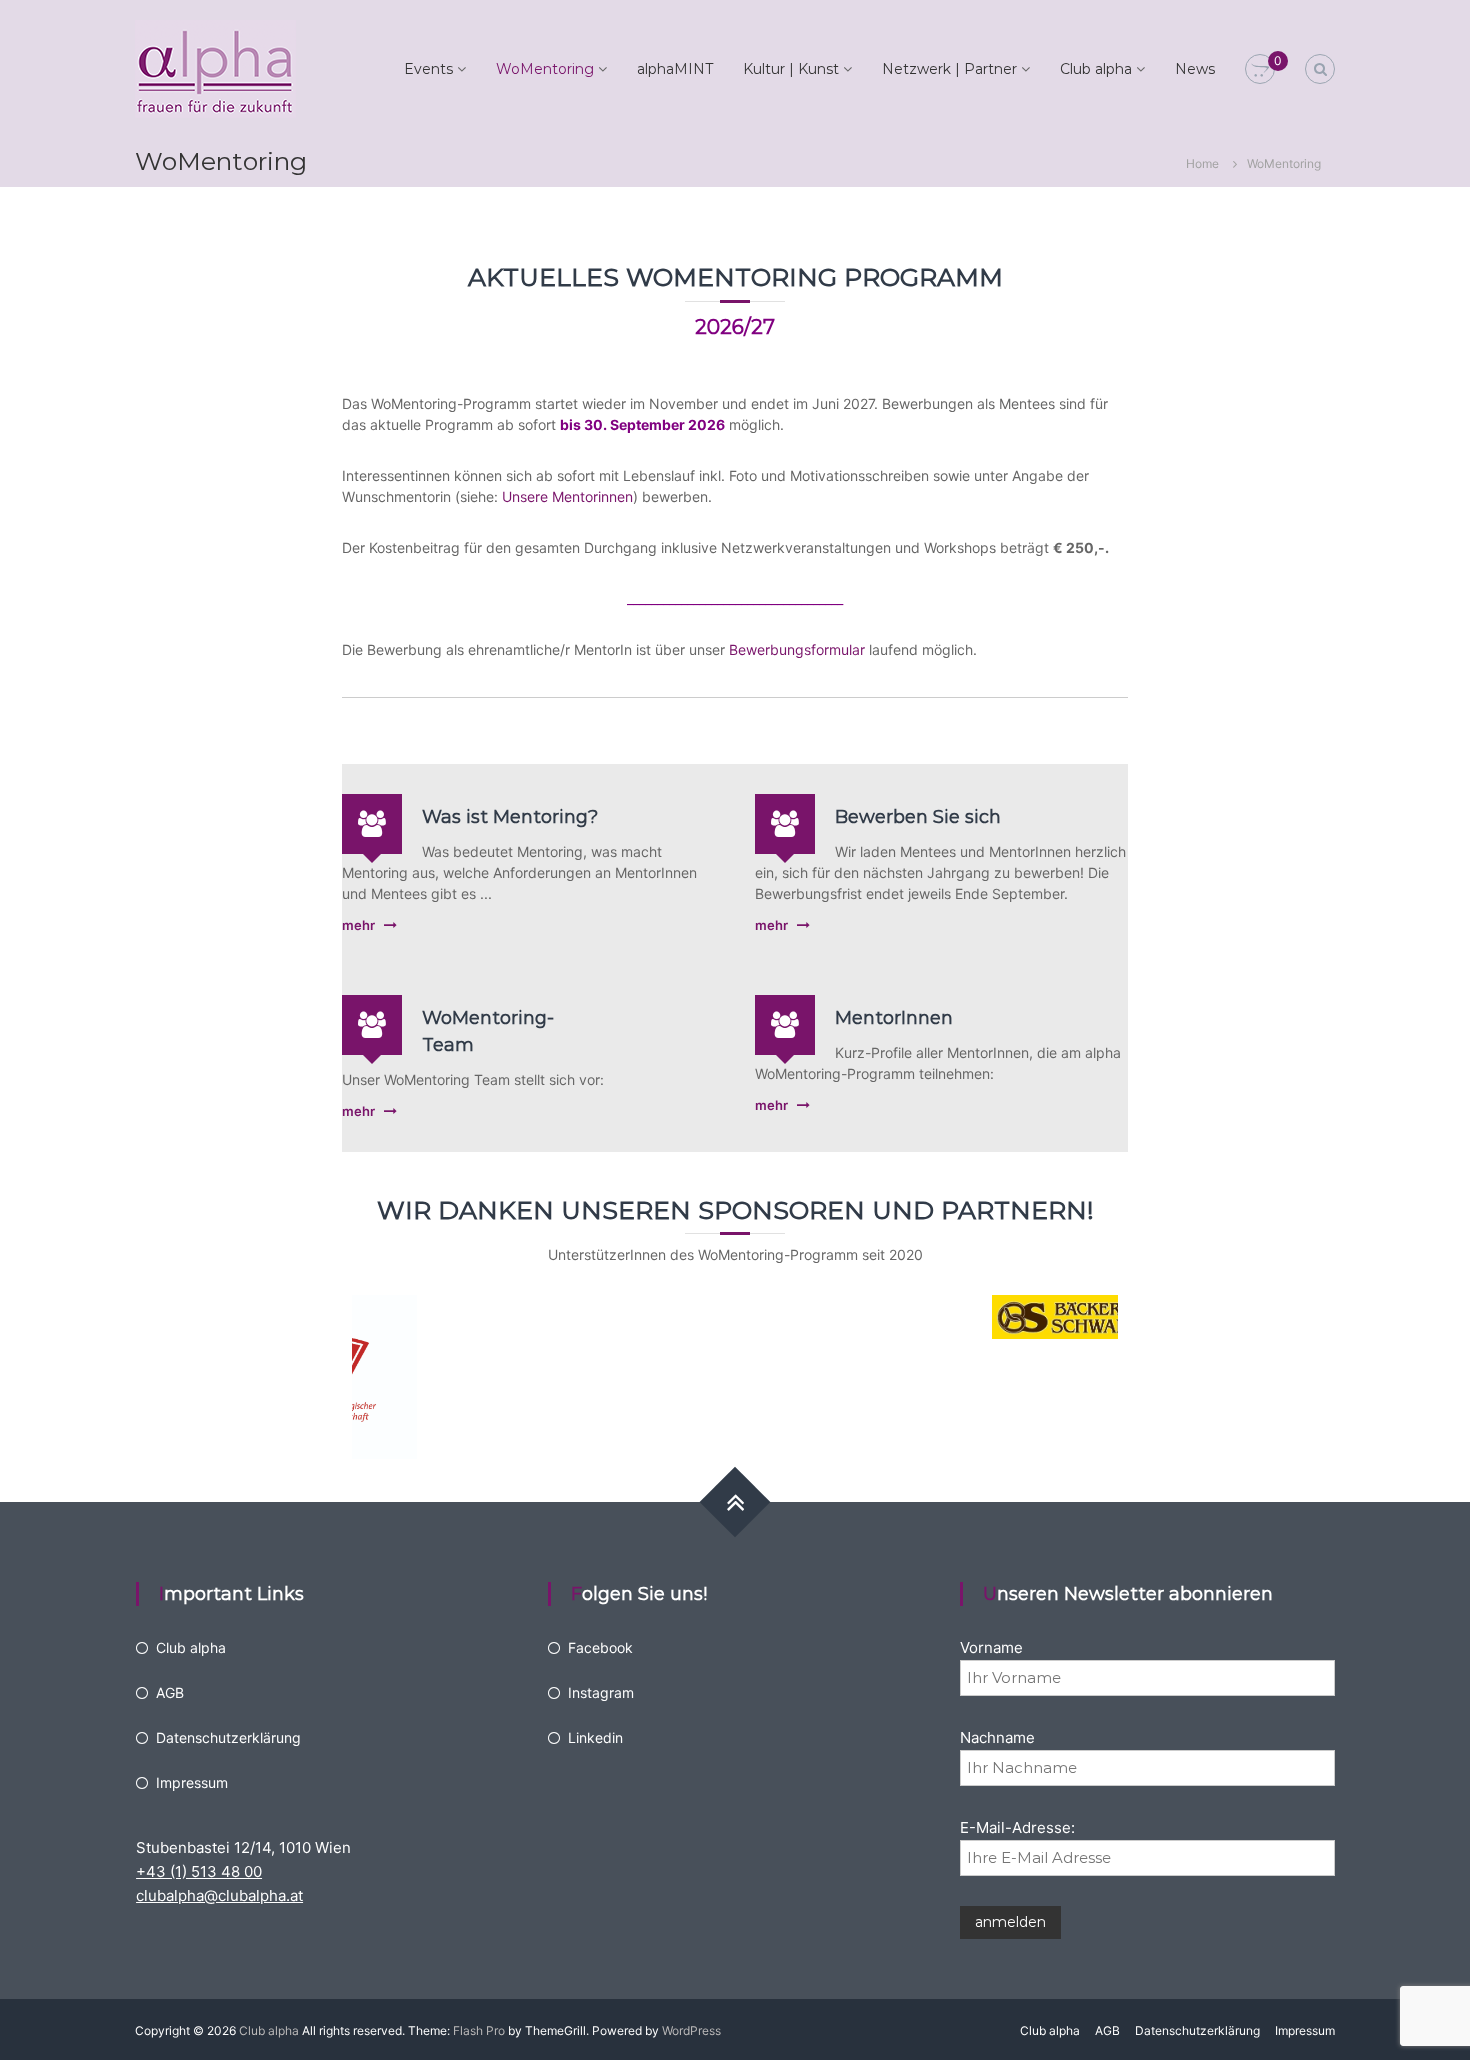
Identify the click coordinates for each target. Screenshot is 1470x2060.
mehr (358, 925)
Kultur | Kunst (791, 69)
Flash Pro (479, 2030)
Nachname (997, 1737)
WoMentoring (545, 69)
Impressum (192, 1782)
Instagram (601, 1692)
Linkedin (595, 1737)
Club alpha (1096, 69)
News (1195, 69)
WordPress (691, 2030)
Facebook (600, 1647)
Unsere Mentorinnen (567, 496)
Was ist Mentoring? (510, 817)
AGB (170, 1692)
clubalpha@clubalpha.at (219, 1895)
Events (428, 69)
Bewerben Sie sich (918, 817)
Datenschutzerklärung (228, 1737)
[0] (1260, 69)
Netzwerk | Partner (949, 69)
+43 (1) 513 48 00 (199, 1871)
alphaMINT (675, 69)
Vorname (991, 1647)
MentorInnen (894, 1018)
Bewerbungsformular (797, 649)
